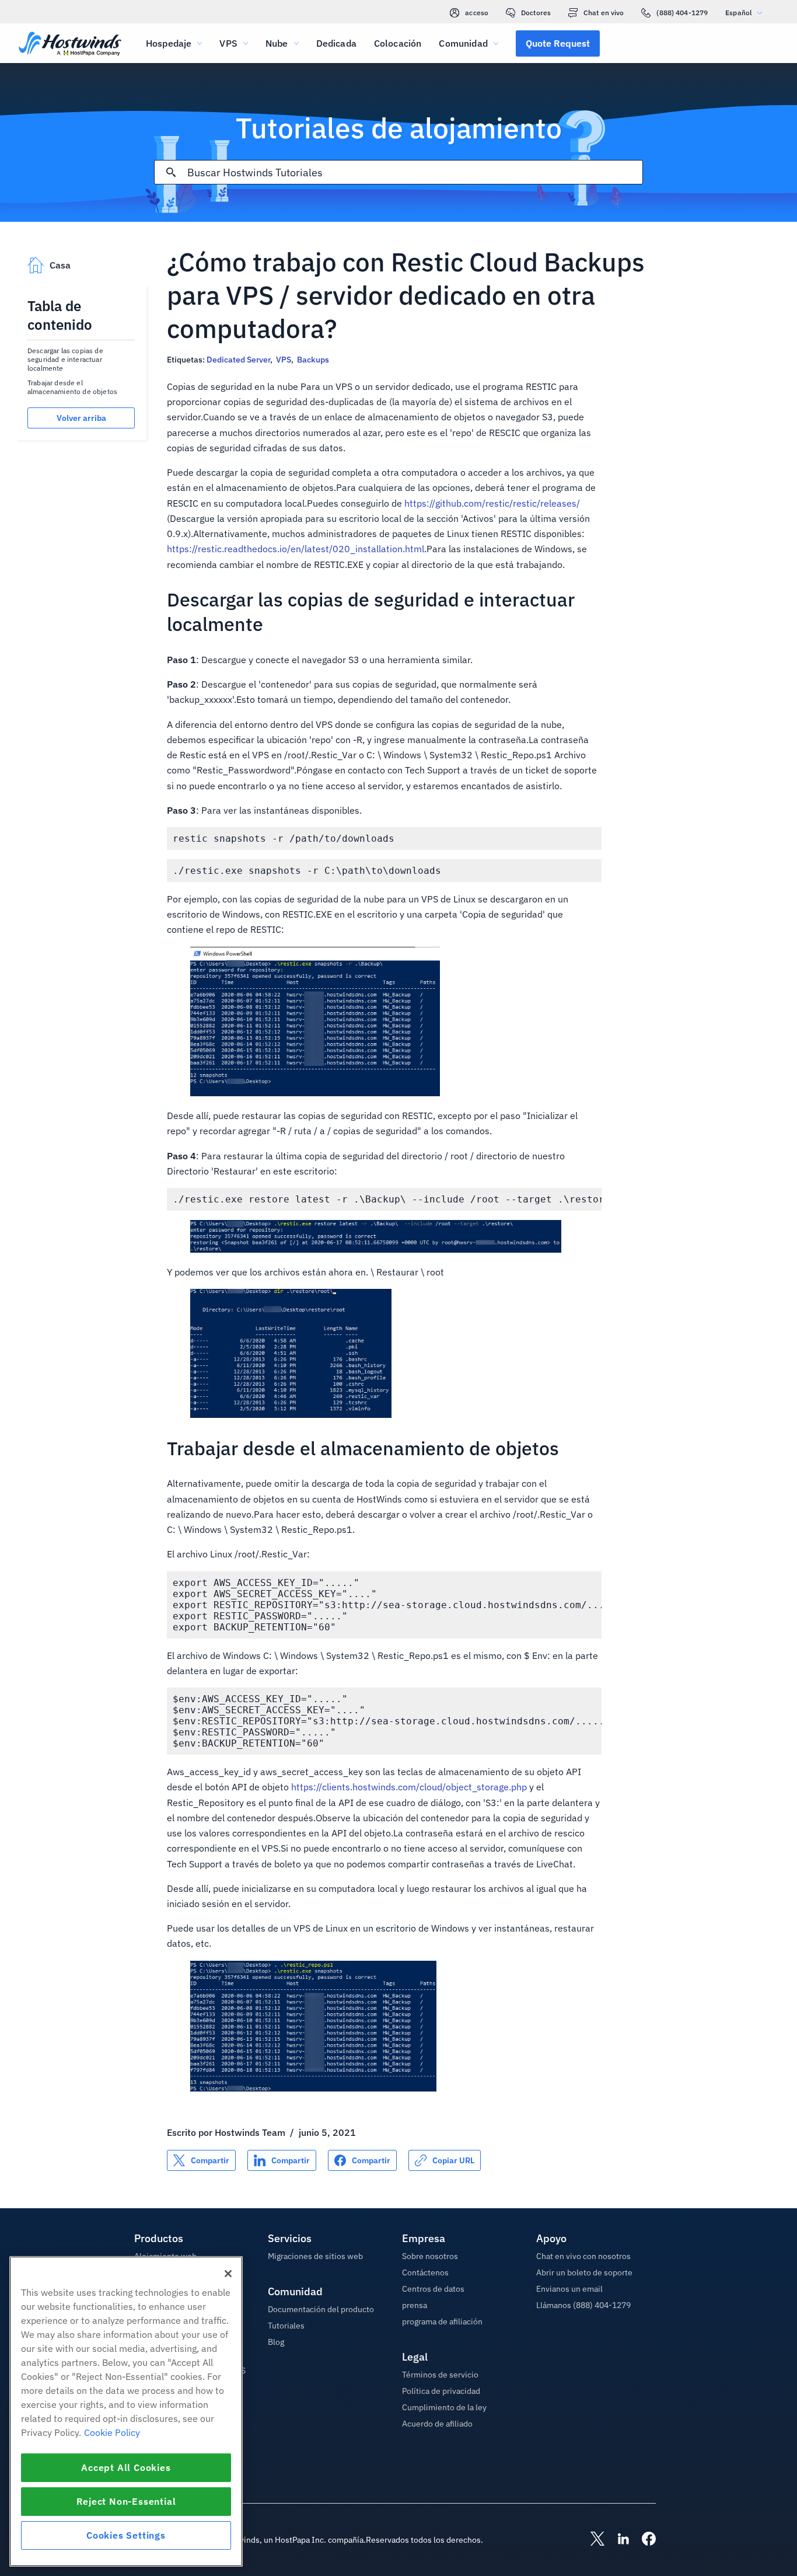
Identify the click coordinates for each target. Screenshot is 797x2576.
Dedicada (336, 43)
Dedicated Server (238, 360)
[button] (558, 43)
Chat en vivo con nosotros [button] (583, 2256)
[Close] (228, 2274)
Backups (313, 360)
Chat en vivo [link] (604, 13)
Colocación (398, 43)
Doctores (536, 13)
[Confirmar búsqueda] (171, 172)
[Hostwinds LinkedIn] (617, 2540)
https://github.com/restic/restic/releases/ (492, 503)
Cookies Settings (126, 2535)
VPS (284, 360)
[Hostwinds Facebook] (643, 2540)
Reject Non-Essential (126, 2501)
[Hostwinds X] (592, 2540)
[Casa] (70, 45)
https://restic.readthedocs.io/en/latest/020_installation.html (296, 549)
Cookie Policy (112, 2432)
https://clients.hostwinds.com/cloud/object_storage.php (409, 1787)
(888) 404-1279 (682, 13)
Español (738, 13)
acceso (477, 13)
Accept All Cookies (126, 2467)
